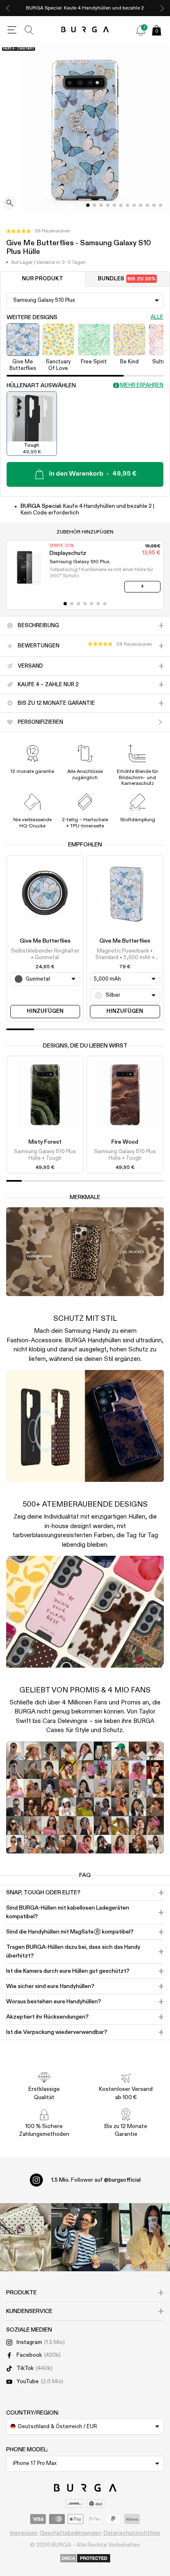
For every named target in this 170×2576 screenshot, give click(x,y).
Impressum (24, 2533)
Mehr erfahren (142, 385)
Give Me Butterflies (45, 941)
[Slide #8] (141, 205)
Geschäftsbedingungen (71, 2533)
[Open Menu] (12, 30)
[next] (162, 8)
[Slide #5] (121, 205)
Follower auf (96, 2180)
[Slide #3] (108, 205)
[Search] (29, 30)
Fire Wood (125, 1142)
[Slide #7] (134, 205)
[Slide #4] (114, 205)
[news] (141, 30)
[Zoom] (10, 204)
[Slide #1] (94, 205)
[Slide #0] (88, 205)
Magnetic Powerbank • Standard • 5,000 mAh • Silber (125, 955)
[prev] (8, 8)
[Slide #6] (127, 205)
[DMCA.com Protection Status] (85, 2559)
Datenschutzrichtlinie (132, 2533)
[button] (38, 231)
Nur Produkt (42, 279)
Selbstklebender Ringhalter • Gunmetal (45, 954)
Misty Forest (45, 1142)
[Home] (85, 30)
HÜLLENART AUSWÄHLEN (41, 386)
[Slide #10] (154, 205)
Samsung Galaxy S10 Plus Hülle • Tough (45, 1155)
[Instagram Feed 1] (85, 2237)
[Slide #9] (147, 205)
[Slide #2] (101, 205)
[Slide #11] (161, 205)
